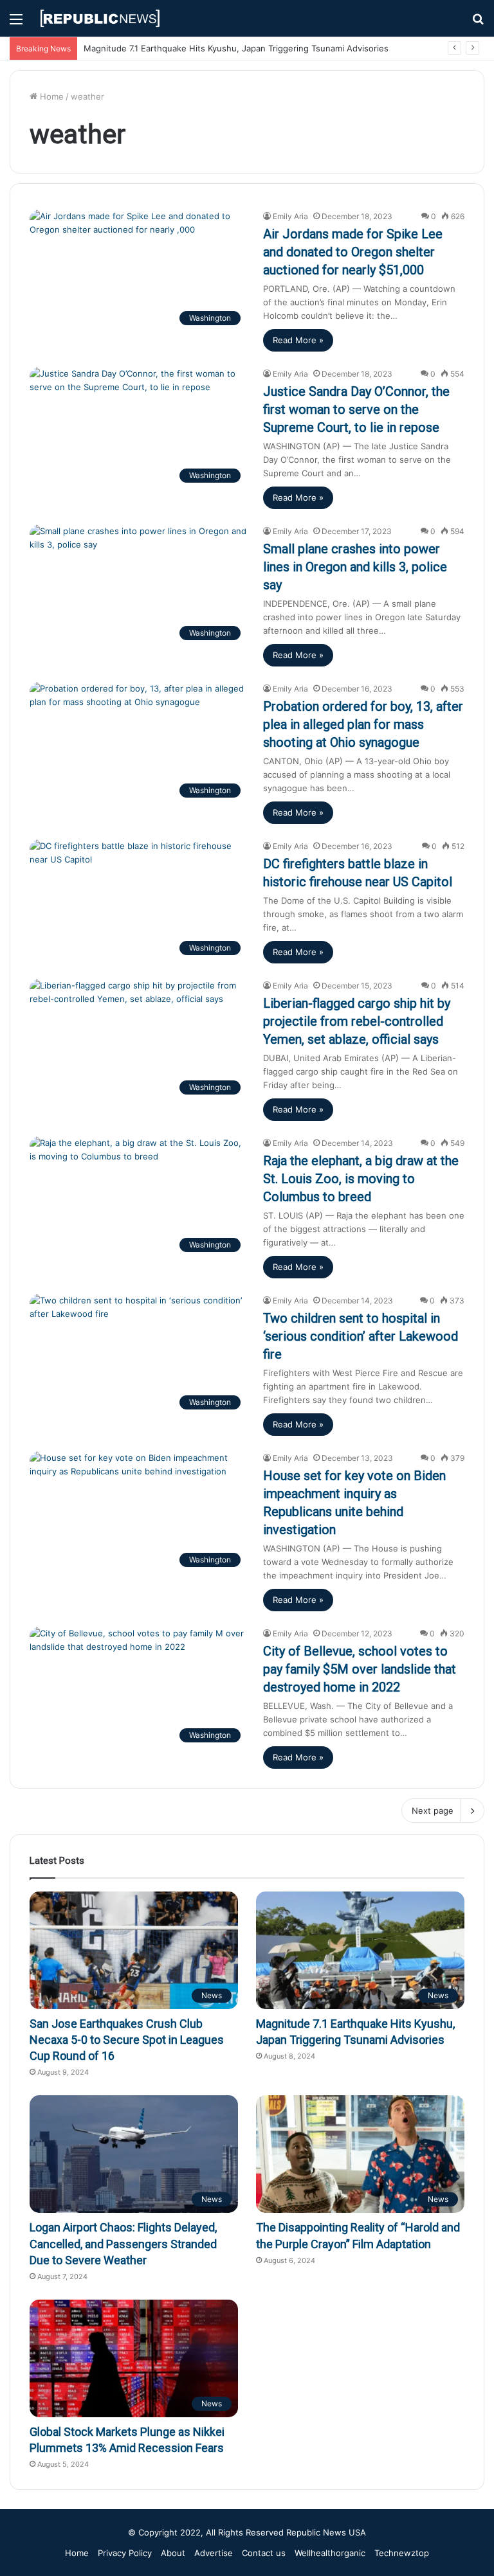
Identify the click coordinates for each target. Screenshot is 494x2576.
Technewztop (402, 2553)
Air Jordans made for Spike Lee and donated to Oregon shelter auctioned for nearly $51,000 (353, 252)
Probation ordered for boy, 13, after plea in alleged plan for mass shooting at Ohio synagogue (363, 724)
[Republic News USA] (100, 18)
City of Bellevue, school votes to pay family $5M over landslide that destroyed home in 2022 (360, 1669)
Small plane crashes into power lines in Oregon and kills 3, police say (355, 567)
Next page (433, 1811)
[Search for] (478, 23)
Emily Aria (290, 216)
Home (50, 96)
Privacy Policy (125, 2553)
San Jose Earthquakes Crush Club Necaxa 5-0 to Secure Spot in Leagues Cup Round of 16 (127, 2040)
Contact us (264, 2553)
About (173, 2553)
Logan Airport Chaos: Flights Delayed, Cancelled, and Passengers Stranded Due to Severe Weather (123, 2243)
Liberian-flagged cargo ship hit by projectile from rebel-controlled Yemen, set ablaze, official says (357, 1021)
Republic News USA (326, 2532)
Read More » (298, 340)
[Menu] (16, 23)
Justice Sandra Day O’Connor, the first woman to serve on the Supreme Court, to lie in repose (356, 409)
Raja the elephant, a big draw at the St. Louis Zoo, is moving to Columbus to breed (361, 1179)
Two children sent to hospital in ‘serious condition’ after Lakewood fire (361, 1336)
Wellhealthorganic (330, 2553)
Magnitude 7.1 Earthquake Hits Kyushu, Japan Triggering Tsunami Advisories (236, 48)
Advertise (214, 2553)
